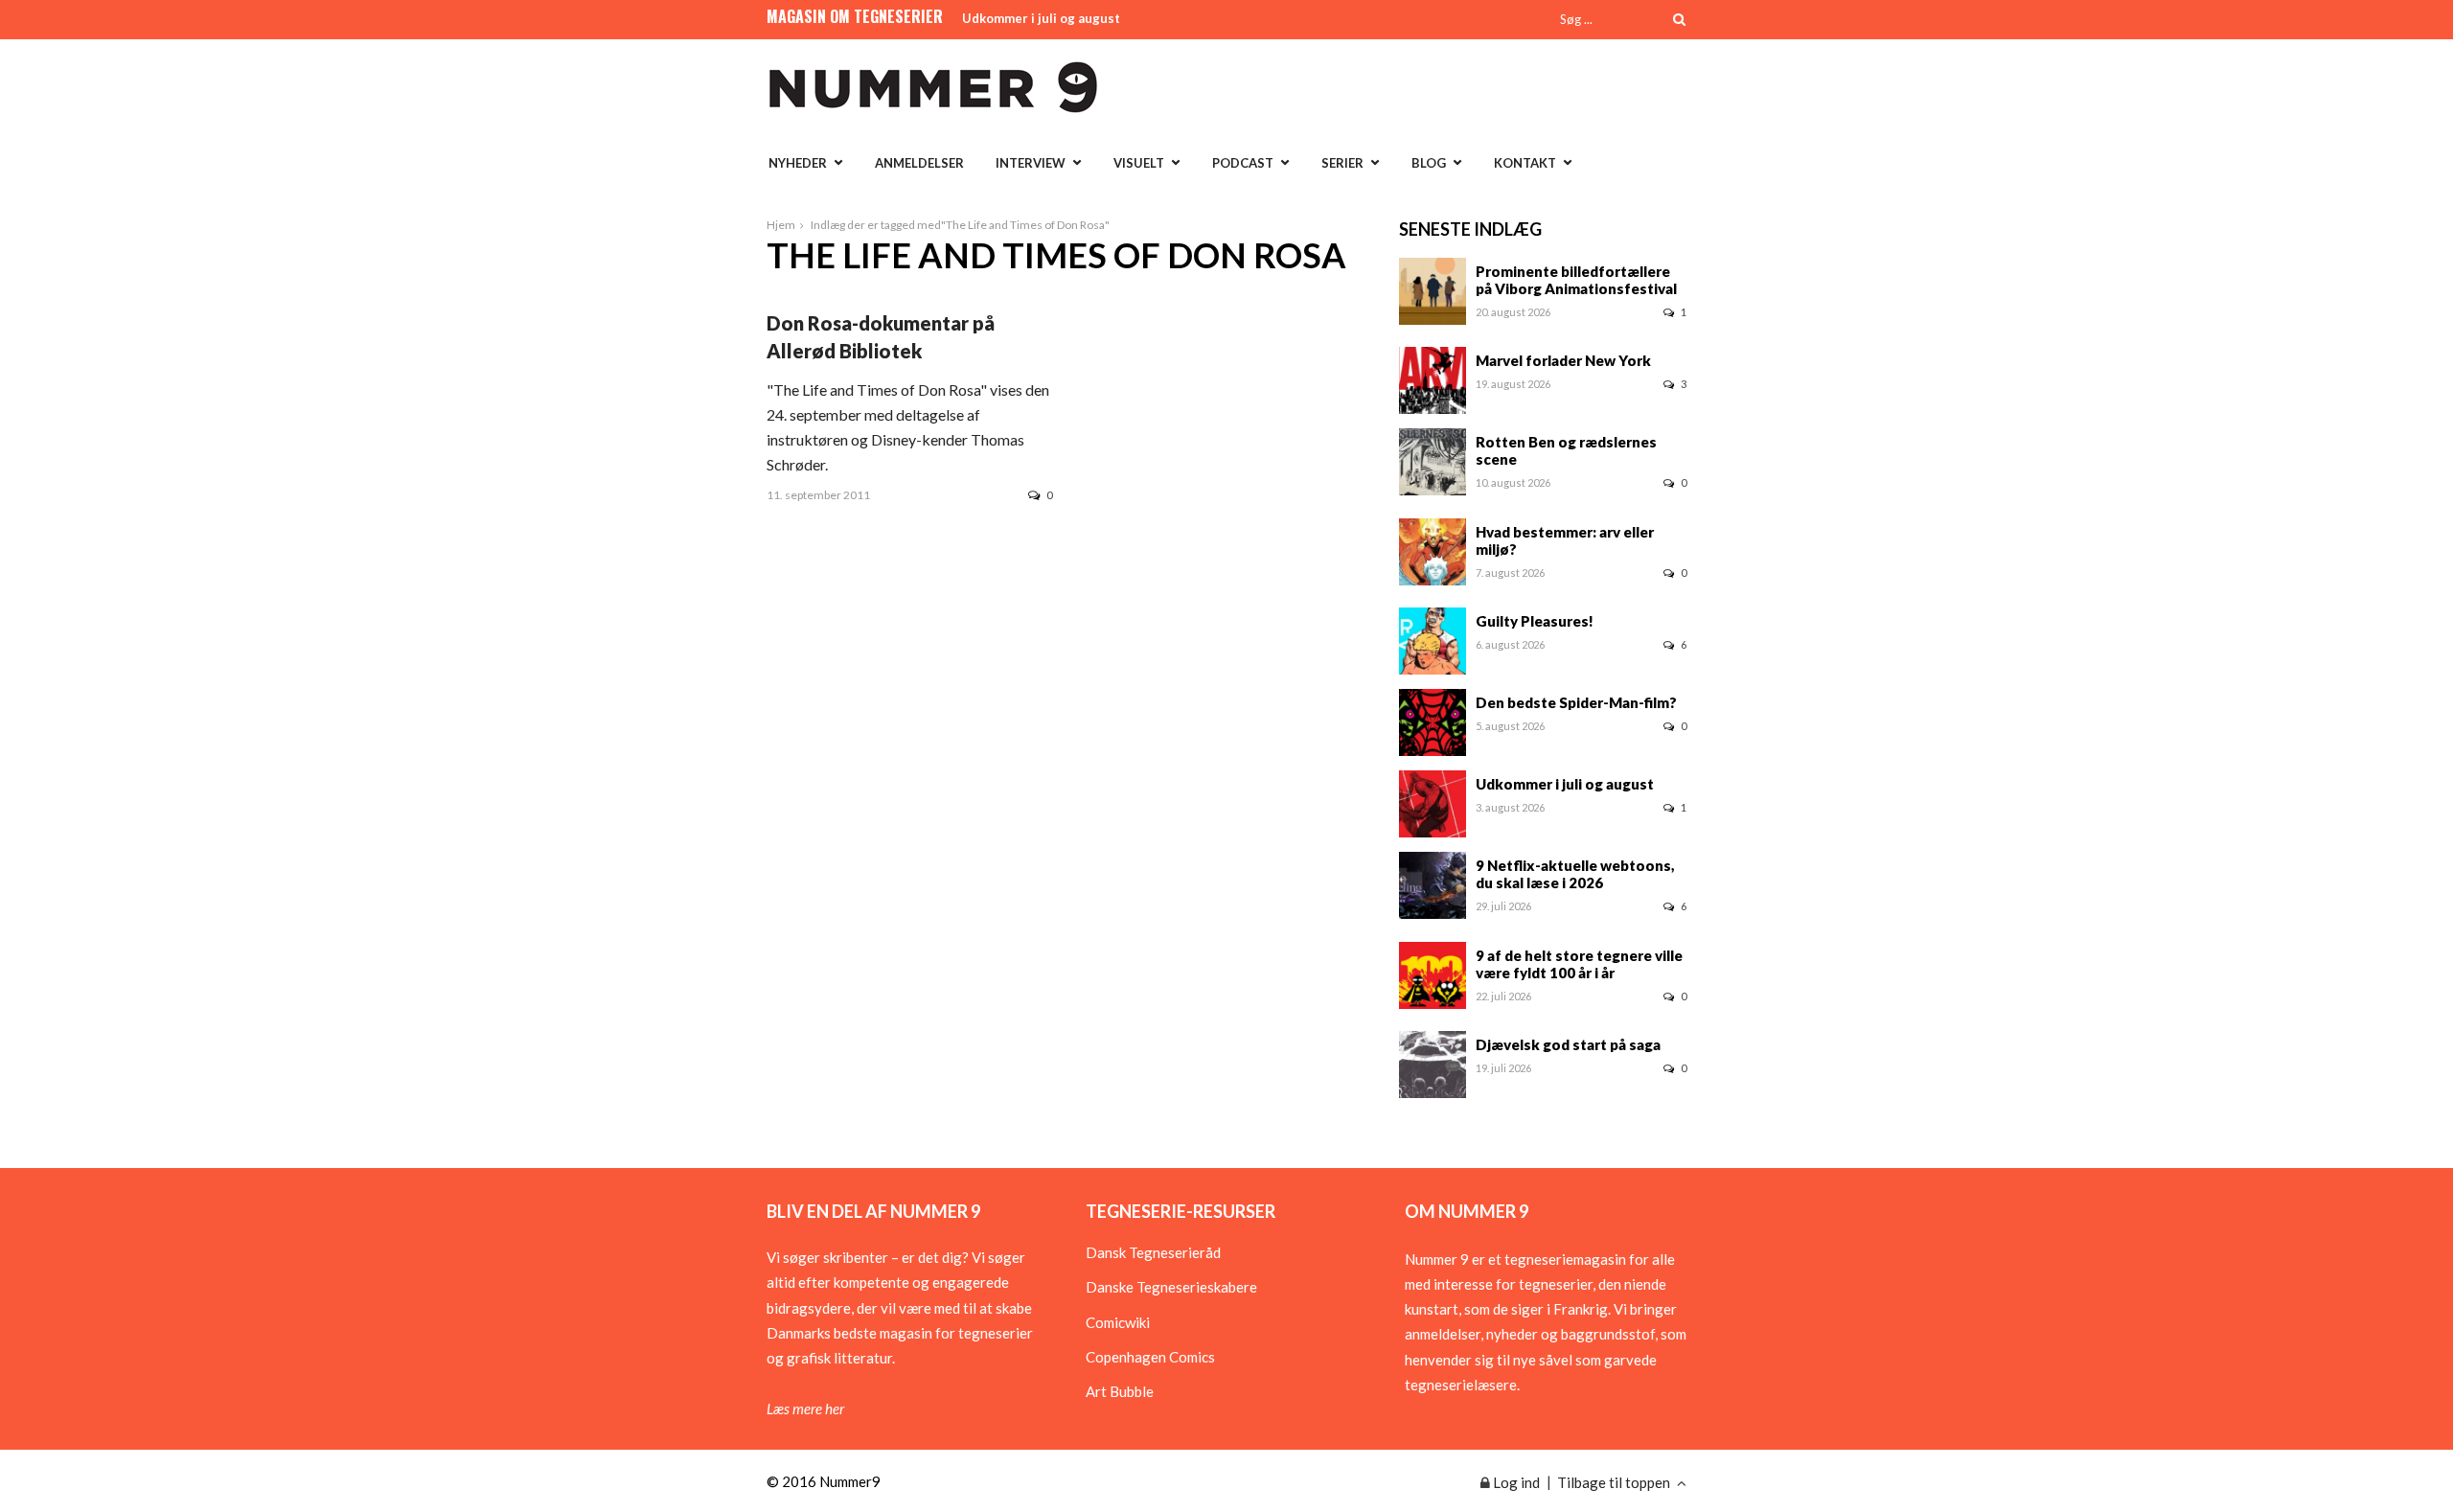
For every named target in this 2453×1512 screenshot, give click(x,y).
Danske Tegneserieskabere (1171, 1287)
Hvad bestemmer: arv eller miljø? (1565, 540)
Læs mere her (805, 1409)
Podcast (1243, 163)
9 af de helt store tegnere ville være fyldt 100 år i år (1579, 964)
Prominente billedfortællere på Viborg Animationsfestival (1576, 280)
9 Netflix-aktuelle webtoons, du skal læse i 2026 (1575, 874)
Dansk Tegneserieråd (1153, 1252)
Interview (1031, 163)
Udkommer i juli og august (1041, 18)
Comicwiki (1118, 1322)
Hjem (781, 225)
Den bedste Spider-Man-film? (1576, 702)
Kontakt (1525, 163)
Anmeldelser (919, 163)
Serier (1342, 163)
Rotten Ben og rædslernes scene (1566, 450)
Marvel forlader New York (1563, 360)
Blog (1429, 163)
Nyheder (798, 163)
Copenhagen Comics (1150, 1357)
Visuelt (1139, 163)
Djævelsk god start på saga (1568, 1044)
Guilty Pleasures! (1535, 621)
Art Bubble (1120, 1391)
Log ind (1515, 1482)
